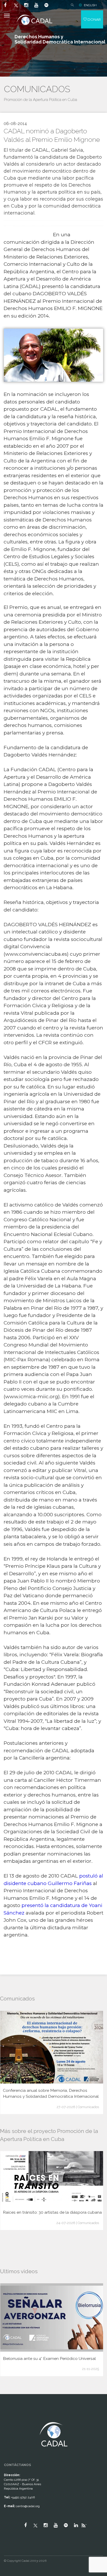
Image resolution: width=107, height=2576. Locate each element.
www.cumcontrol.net (10, 2417)
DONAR (94, 19)
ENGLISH (90, 5)
